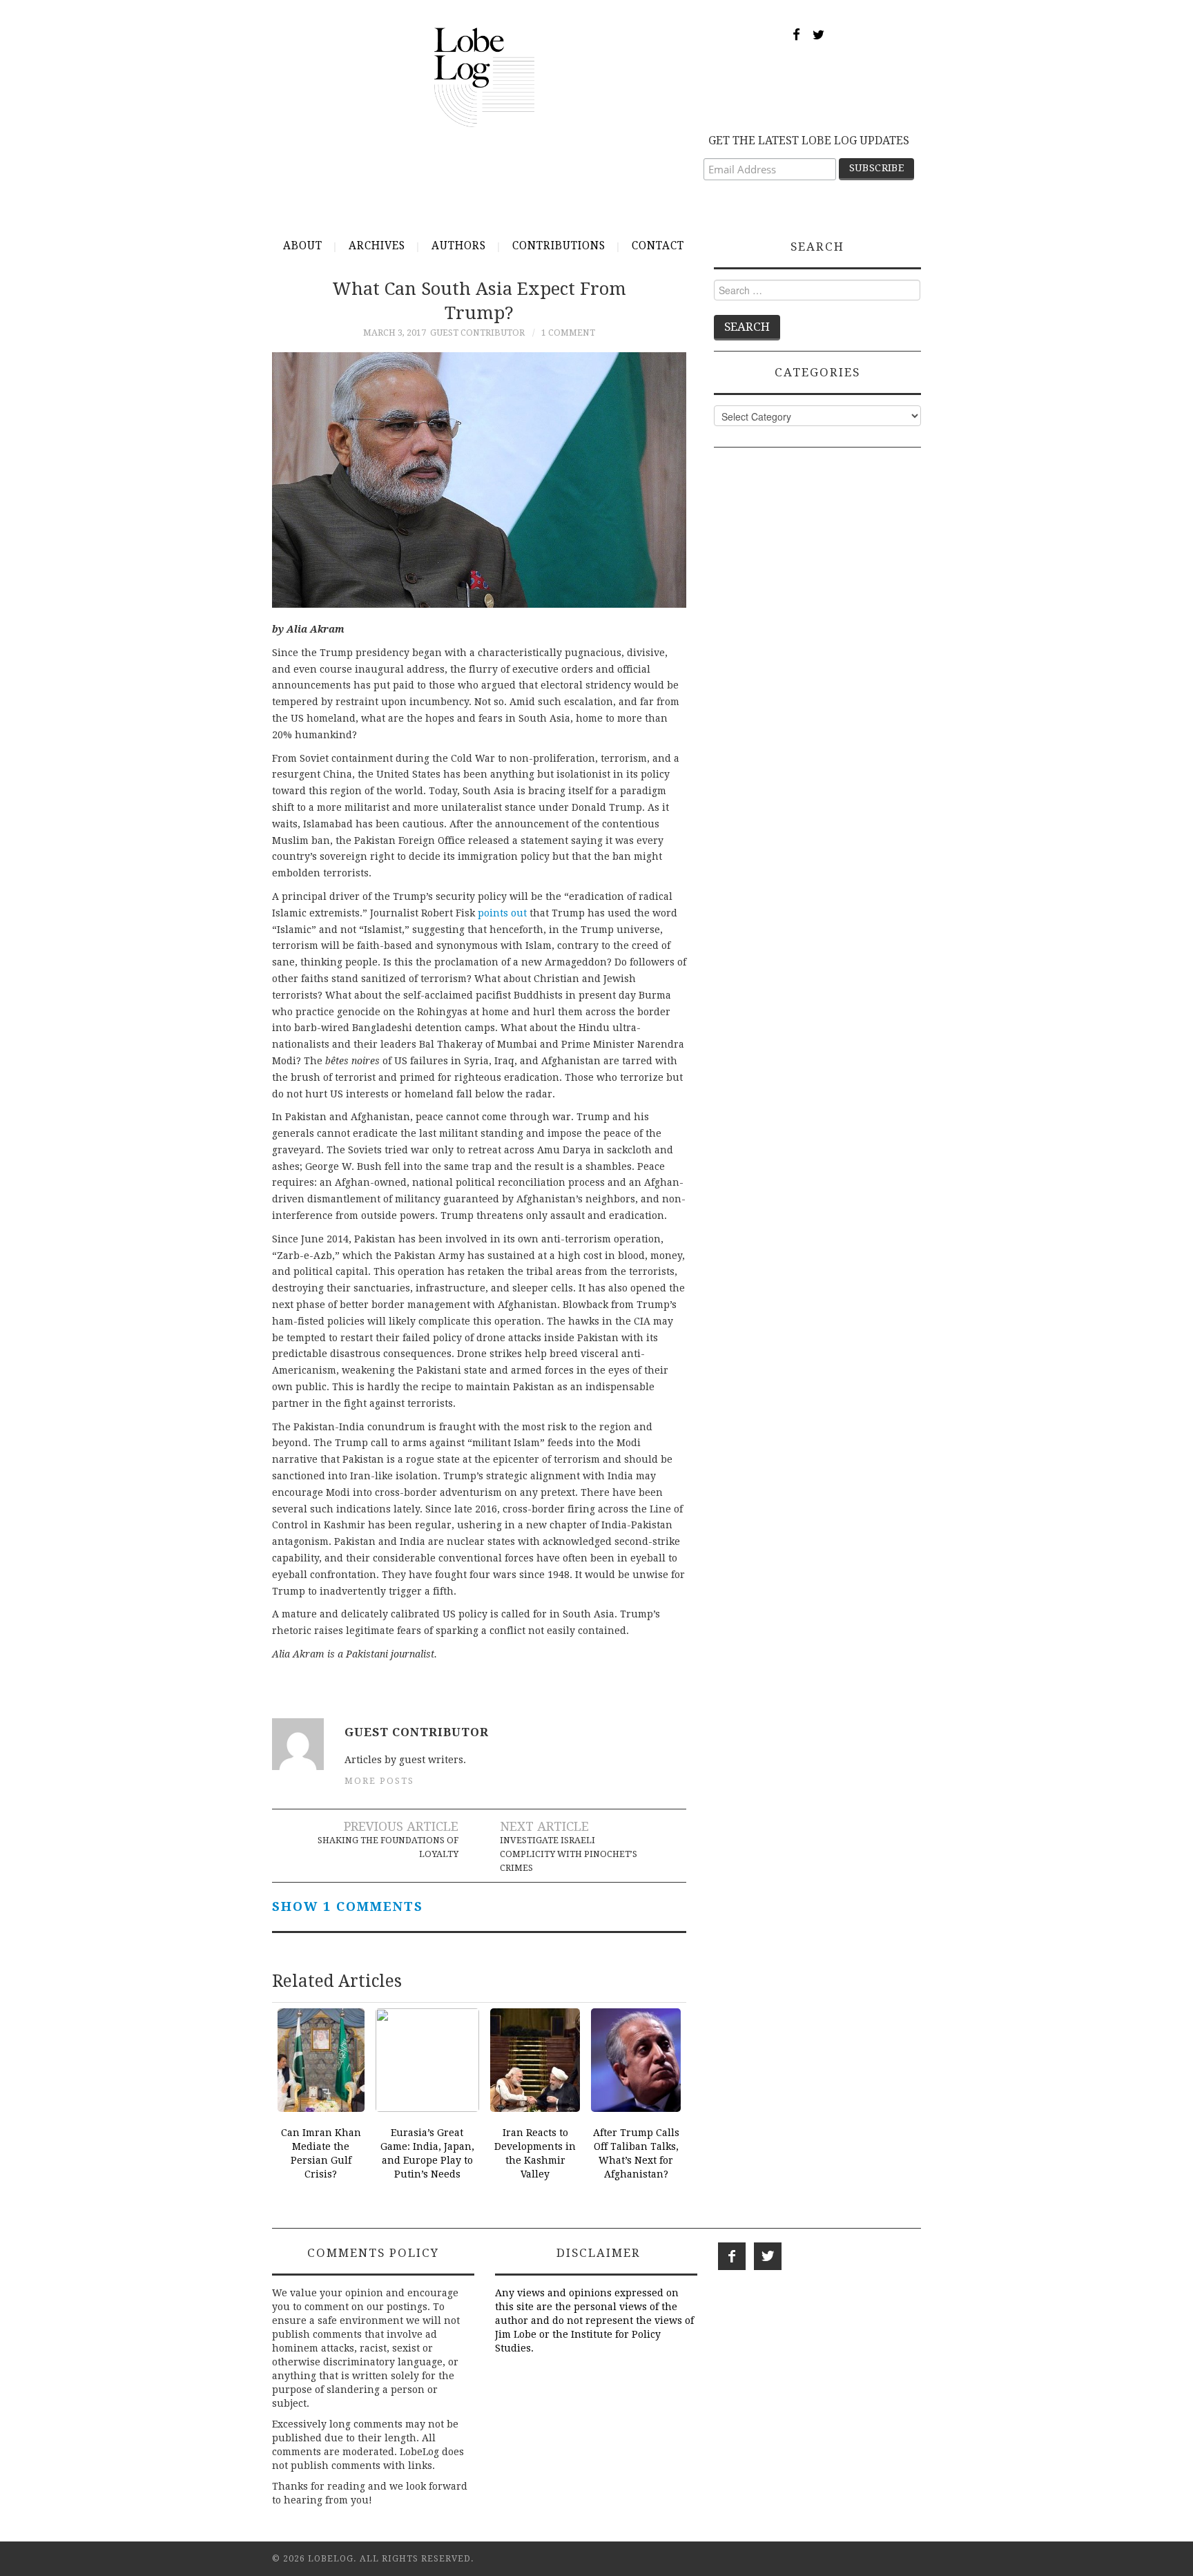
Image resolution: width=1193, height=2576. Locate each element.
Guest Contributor (477, 333)
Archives (377, 246)
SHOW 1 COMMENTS (348, 1906)
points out (502, 913)
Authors (459, 246)
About (303, 246)
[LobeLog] (484, 77)
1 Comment (568, 333)
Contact (658, 246)
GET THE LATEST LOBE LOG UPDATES (809, 141)
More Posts (379, 1781)
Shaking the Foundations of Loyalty (388, 1847)
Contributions (559, 246)
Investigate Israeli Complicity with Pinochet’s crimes (569, 1854)
